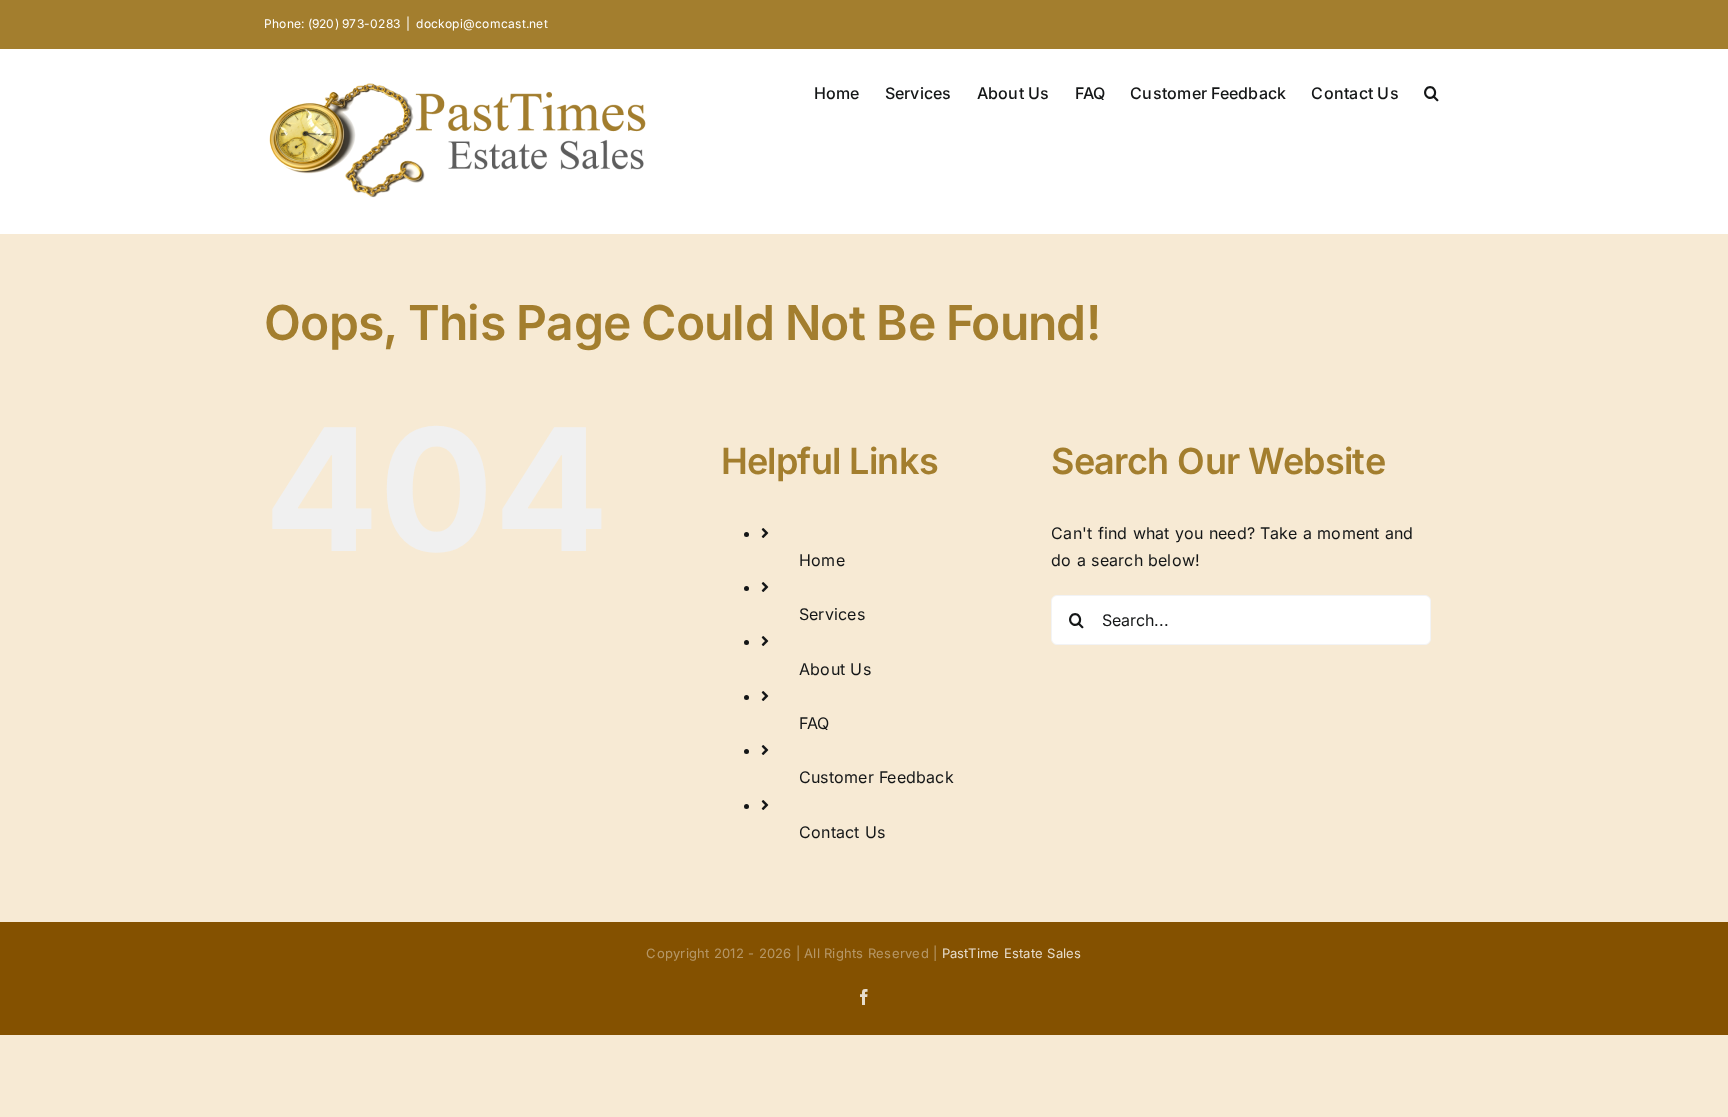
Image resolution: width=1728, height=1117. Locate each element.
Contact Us (842, 832)
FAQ (814, 723)
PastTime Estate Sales (1012, 953)
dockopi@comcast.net (482, 23)
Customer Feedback (876, 777)
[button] (1431, 91)
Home (822, 560)
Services (832, 614)
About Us (835, 669)
